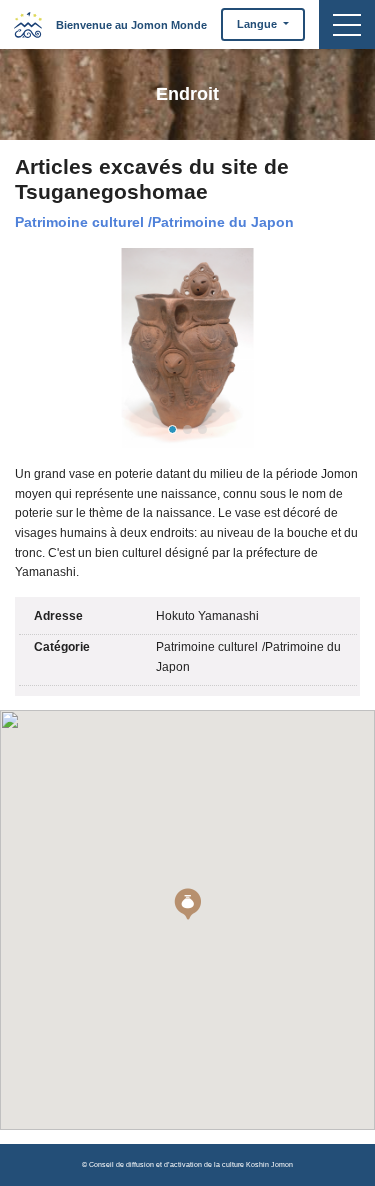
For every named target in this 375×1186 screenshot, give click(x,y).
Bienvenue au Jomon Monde (131, 25)
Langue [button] (258, 24)
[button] (188, 904)
